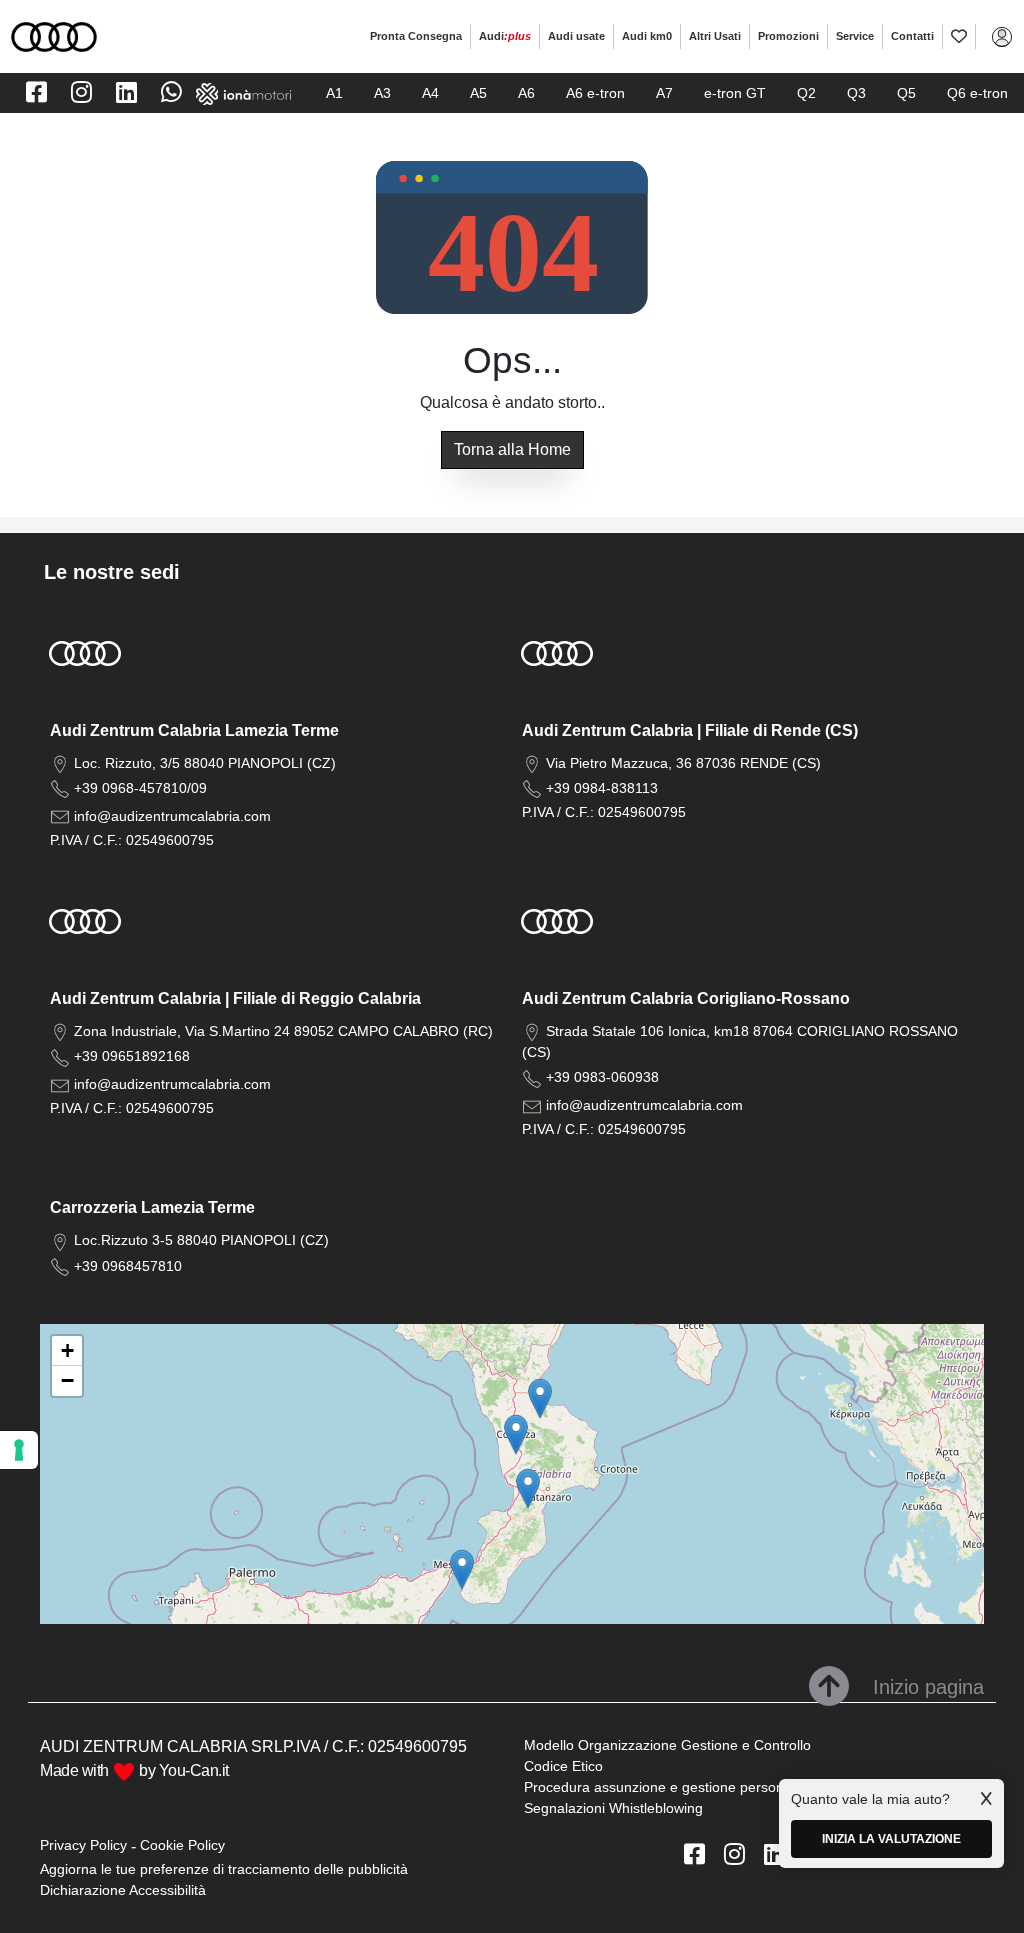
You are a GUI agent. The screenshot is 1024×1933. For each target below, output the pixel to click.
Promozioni (788, 36)
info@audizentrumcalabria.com (172, 816)
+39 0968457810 (128, 1266)
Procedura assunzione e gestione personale (663, 1787)
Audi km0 (647, 36)
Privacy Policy (83, 1845)
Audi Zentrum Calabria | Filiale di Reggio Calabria (235, 998)
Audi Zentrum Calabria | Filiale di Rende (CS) (690, 730)
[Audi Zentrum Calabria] (54, 35)
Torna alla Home (512, 449)
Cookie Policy (182, 1845)
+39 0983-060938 (602, 1077)
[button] (528, 1488)
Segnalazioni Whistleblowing (613, 1808)
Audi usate (576, 36)
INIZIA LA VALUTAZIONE (891, 1839)
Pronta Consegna (416, 36)
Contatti (912, 36)
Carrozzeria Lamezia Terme (152, 1207)
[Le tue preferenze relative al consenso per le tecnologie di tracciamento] (19, 1450)
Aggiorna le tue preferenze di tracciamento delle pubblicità (224, 1869)
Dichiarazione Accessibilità (123, 1890)
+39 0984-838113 (602, 788)
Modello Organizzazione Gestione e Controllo (667, 1745)
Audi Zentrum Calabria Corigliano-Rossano (686, 998)
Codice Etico (563, 1766)
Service (855, 36)
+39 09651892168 (132, 1056)
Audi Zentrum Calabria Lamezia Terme (194, 730)
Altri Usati (715, 36)
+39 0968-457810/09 (140, 788)
